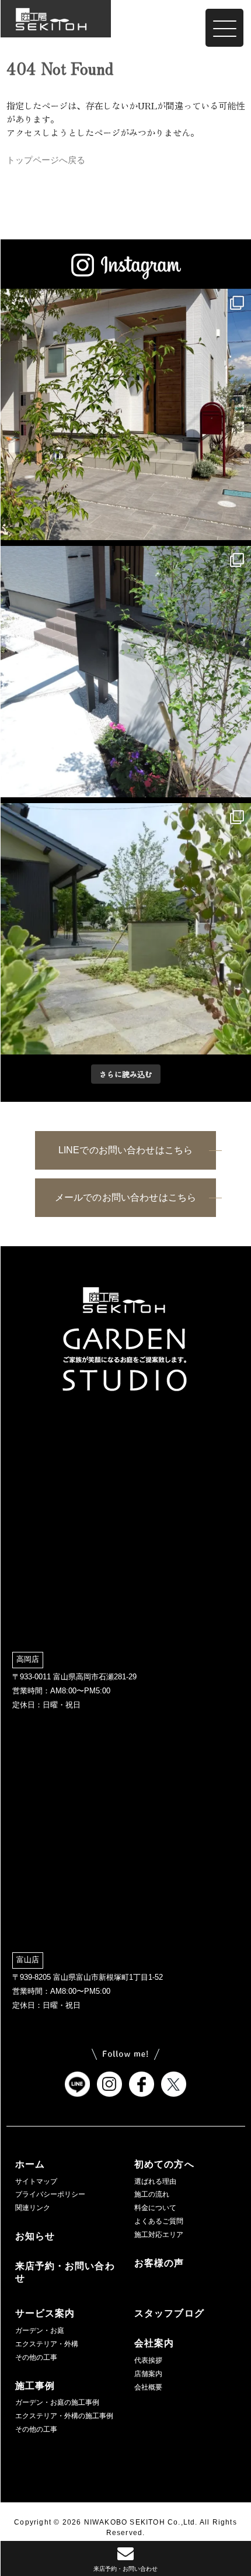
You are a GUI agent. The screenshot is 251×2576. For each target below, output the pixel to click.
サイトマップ (36, 2181)
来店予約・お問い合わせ (65, 2272)
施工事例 (35, 2386)
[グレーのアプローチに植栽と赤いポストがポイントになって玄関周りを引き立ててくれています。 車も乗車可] (125, 414)
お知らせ (35, 2236)
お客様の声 (159, 2263)
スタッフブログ (169, 2313)
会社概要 (148, 2387)
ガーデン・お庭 (40, 2330)
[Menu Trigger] (224, 28)
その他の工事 (36, 2357)
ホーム (30, 2164)
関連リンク (33, 2208)
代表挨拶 (148, 2360)
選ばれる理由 (155, 2181)
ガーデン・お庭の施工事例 (57, 2402)
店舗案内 (148, 2374)
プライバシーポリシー (50, 2194)
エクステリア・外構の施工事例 (64, 2416)
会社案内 (154, 2343)
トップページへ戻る (46, 160)
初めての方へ (164, 2164)
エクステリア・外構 (47, 2344)
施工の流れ (152, 2194)
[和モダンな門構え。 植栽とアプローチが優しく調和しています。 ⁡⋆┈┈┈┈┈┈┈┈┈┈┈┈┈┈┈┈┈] (125, 929)
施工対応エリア (159, 2235)
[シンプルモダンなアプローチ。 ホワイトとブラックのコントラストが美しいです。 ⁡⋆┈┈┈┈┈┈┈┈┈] (125, 672)
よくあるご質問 (159, 2221)
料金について (155, 2208)
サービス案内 (45, 2313)
